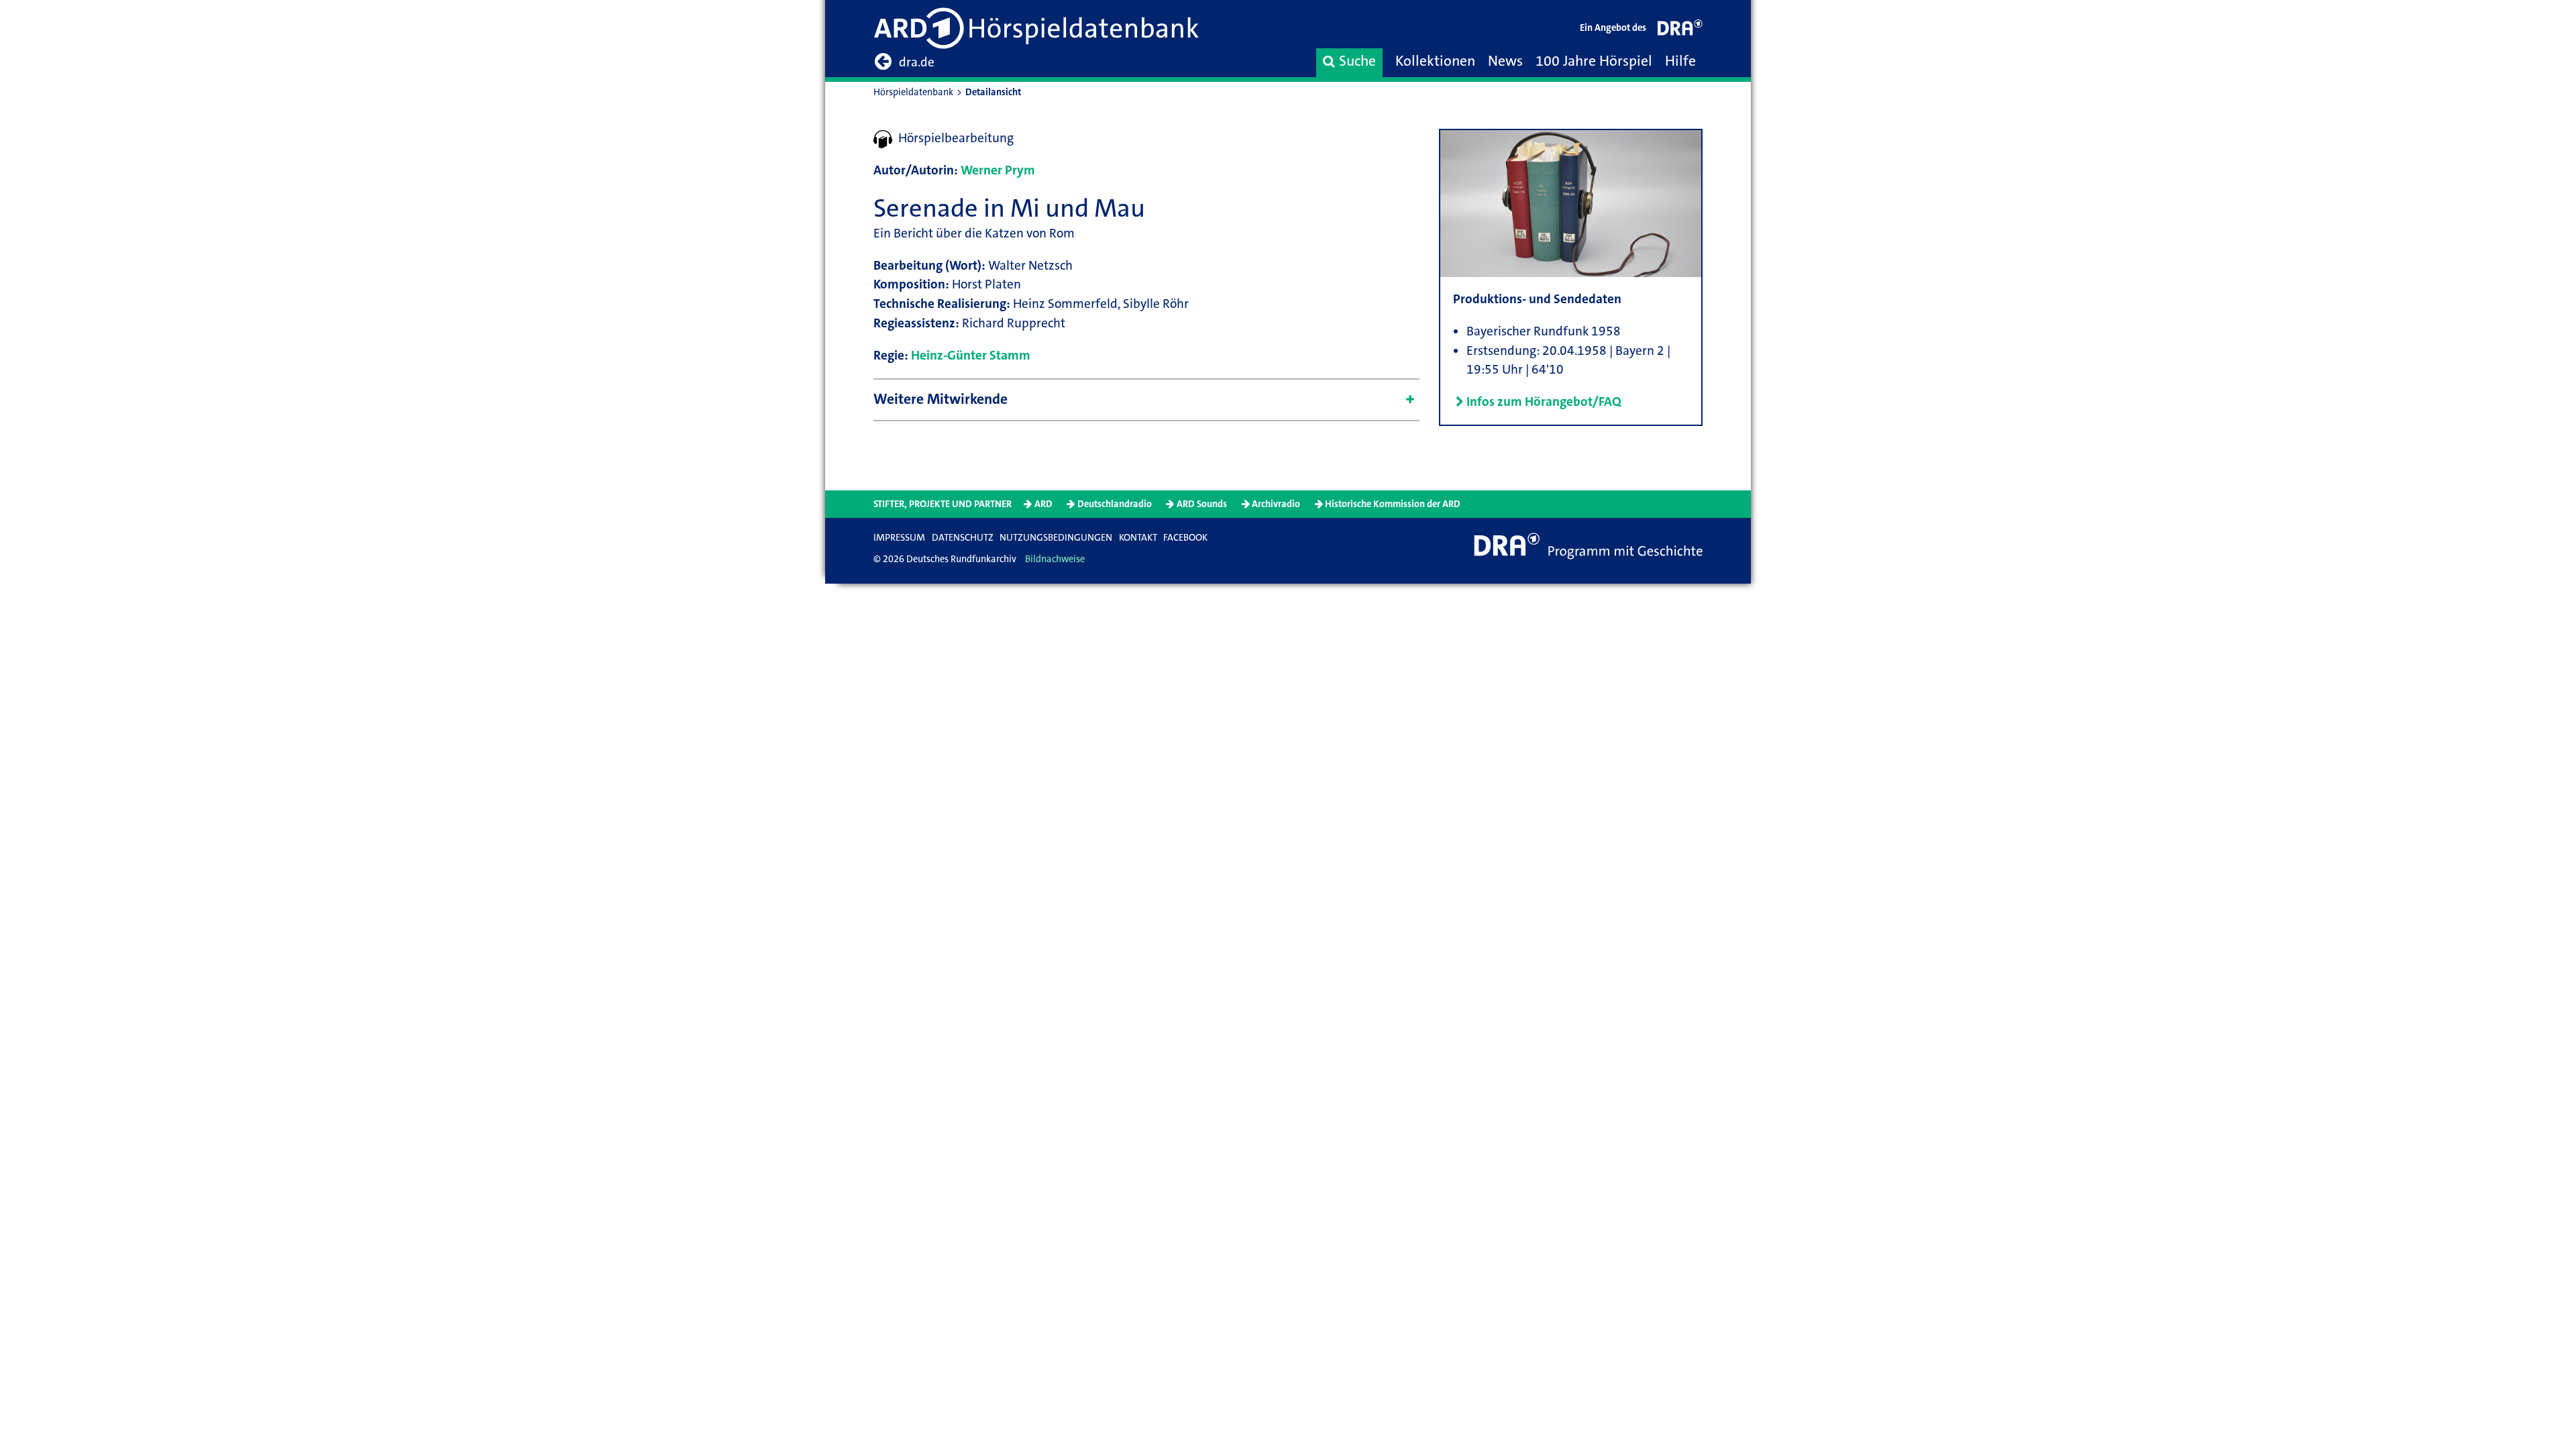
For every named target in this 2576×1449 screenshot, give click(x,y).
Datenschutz (963, 538)
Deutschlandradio (1115, 504)
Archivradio (1276, 504)
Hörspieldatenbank (913, 92)
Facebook (1185, 538)
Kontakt (1138, 538)
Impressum (899, 538)
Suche (1357, 61)
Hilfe (1680, 61)
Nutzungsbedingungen (1056, 538)
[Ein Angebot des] (1680, 31)
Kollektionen (1435, 61)
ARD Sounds (1202, 504)
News (1505, 61)
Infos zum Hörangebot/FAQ (1544, 401)
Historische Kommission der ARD (1393, 504)
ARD (1043, 504)
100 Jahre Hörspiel (1594, 61)
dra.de (917, 62)
